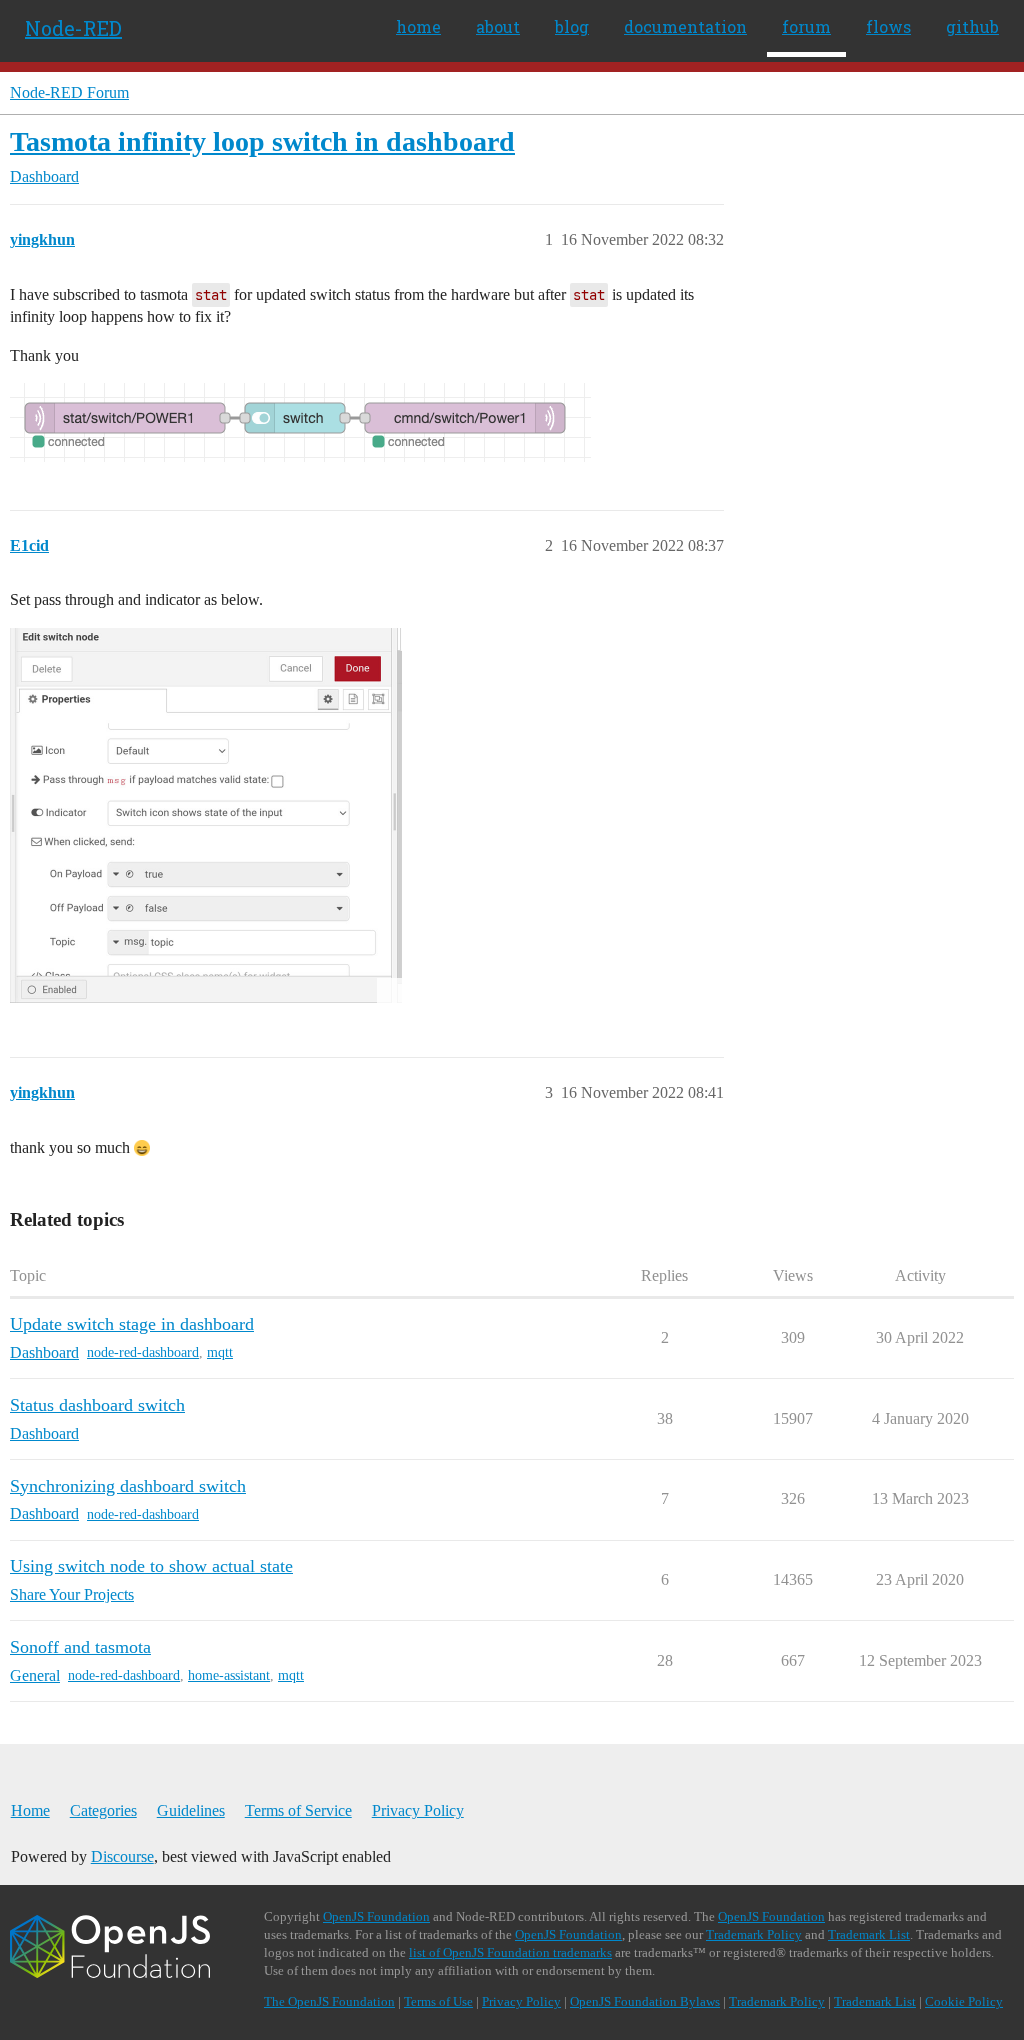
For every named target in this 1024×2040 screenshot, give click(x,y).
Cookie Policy (964, 2001)
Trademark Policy (754, 1934)
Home (30, 1810)
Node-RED (73, 28)
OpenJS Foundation (376, 1916)
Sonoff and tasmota (80, 1647)
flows (888, 26)
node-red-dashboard (143, 1352)
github (972, 26)
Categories (103, 1810)
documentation (685, 26)
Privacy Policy (418, 1810)
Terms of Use (438, 2001)
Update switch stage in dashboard (132, 1324)
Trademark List (869, 1934)
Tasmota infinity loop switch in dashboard (262, 141)
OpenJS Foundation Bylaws (645, 2001)
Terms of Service (298, 1810)
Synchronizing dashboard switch (128, 1486)
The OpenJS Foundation (329, 2001)
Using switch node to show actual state (151, 1566)
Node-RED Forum (69, 92)
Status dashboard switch (97, 1405)
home (418, 26)
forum (806, 26)
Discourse (122, 1856)
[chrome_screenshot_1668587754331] (206, 815)
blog (572, 26)
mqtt (220, 1352)
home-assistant (229, 1675)
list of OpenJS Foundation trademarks (510, 1952)
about (498, 26)
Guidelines (191, 1810)
